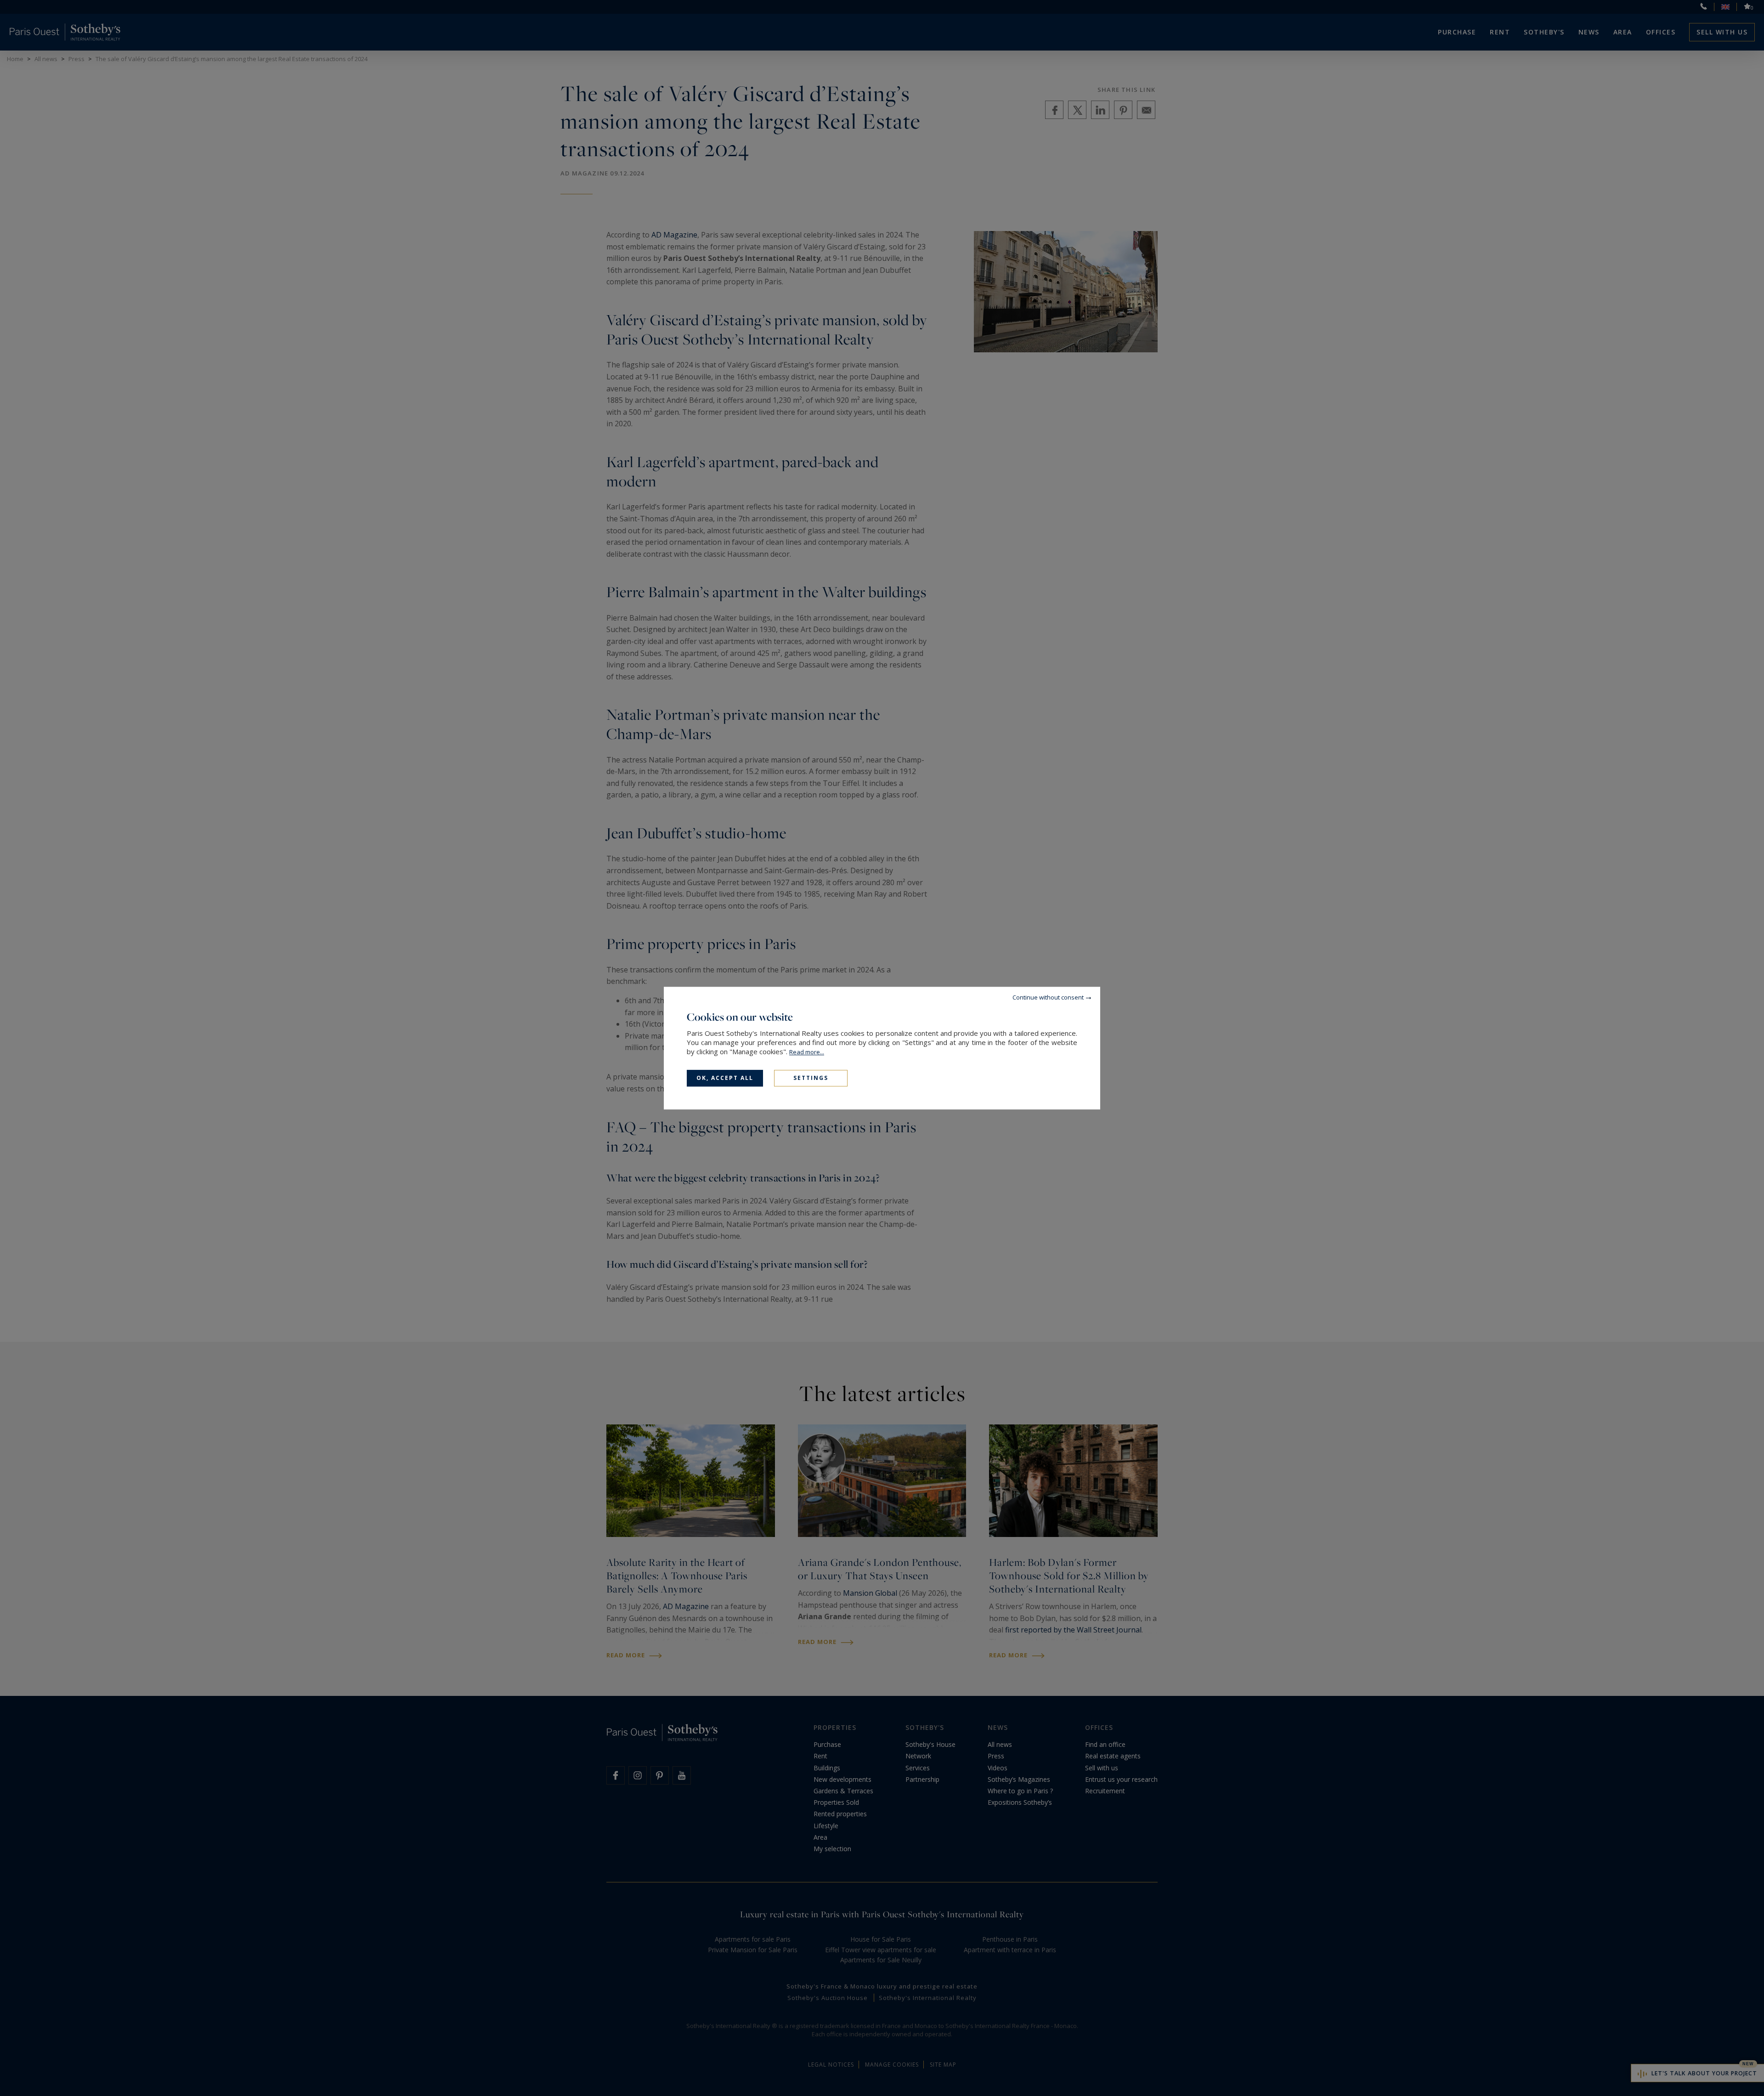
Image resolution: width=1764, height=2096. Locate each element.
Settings (811, 1078)
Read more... (807, 1052)
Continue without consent (1048, 997)
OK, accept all (725, 1078)
